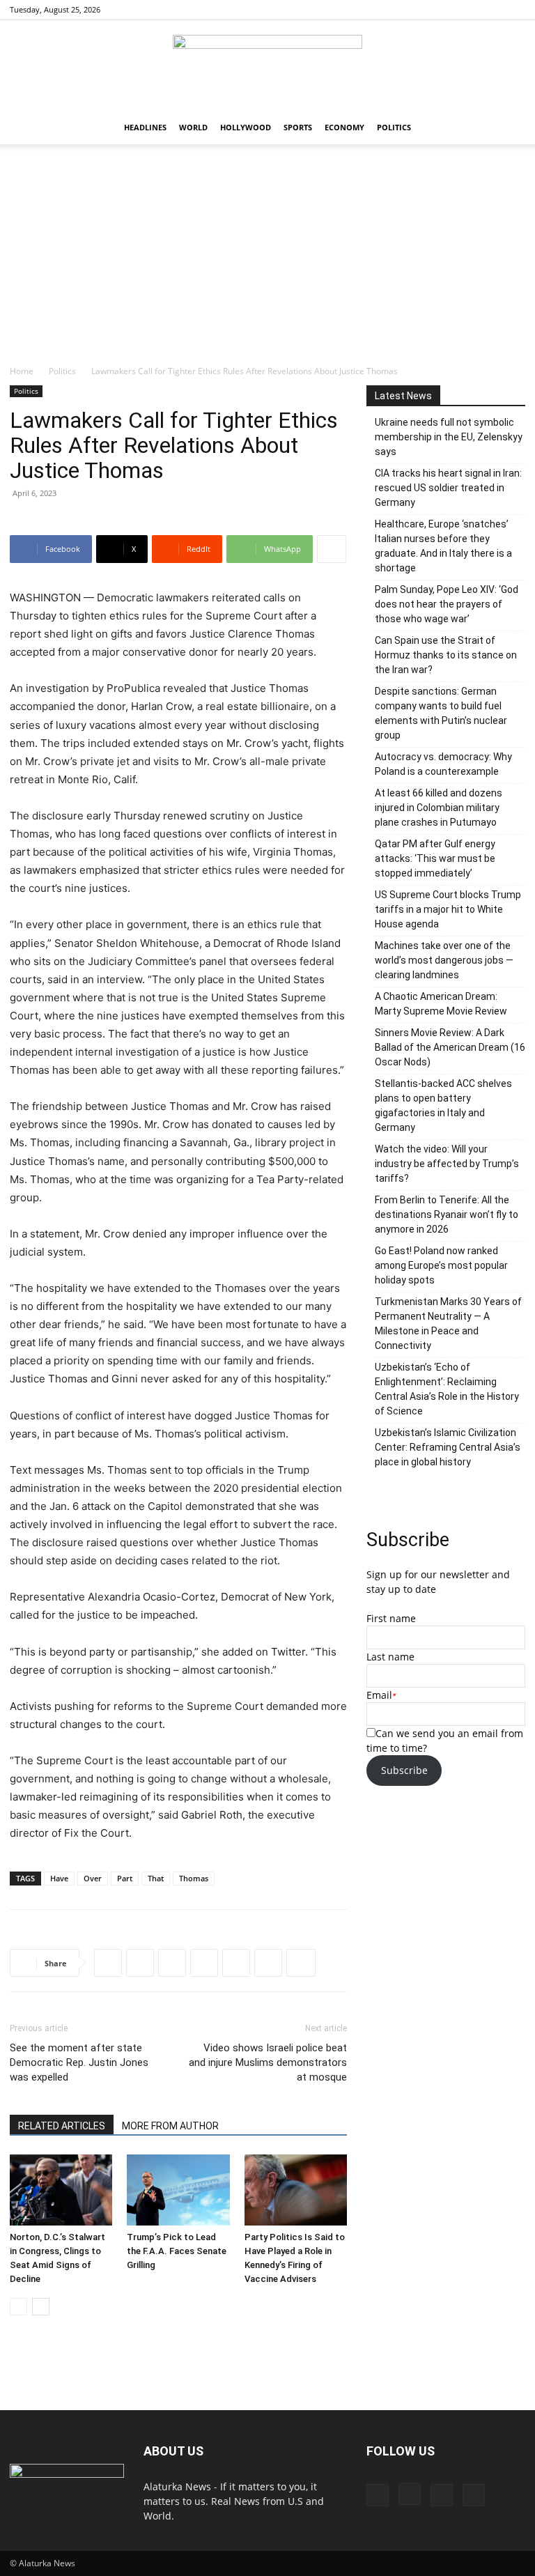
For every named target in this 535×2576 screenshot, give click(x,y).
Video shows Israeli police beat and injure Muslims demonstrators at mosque (268, 2062)
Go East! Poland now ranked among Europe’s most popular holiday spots (441, 1265)
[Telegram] (268, 1963)
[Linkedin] (236, 1963)
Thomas (194, 1878)
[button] (509, 128)
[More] (332, 549)
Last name (390, 1657)
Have (59, 1878)
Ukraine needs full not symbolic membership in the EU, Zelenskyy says (449, 437)
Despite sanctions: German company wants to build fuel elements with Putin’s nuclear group (441, 713)
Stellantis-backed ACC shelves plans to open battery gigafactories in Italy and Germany (443, 1105)
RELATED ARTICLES (62, 2126)
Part (125, 1878)
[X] (515, 10)
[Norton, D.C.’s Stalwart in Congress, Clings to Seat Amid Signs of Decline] (61, 2190)
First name (391, 1618)
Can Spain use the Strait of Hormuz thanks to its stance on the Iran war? (446, 655)
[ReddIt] (172, 1963)
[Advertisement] (267, 260)
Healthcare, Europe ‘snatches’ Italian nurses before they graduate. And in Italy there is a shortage (443, 546)
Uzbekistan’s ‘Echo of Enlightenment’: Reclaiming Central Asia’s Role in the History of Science (447, 1389)
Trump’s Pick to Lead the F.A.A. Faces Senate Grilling (177, 2251)
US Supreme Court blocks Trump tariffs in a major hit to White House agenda (448, 909)
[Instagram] (469, 10)
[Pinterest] (492, 10)
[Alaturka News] (267, 66)
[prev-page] (18, 2307)
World (193, 127)
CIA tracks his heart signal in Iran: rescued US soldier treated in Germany (448, 488)
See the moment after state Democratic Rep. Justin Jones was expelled (79, 2062)
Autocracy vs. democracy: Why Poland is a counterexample (443, 764)
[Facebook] (446, 10)
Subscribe (404, 1770)
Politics (394, 127)
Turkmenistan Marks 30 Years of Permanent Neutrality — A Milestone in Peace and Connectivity (448, 1324)
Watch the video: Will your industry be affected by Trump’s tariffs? (447, 1164)
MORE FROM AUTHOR (170, 2126)
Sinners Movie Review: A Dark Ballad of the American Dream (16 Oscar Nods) (450, 1047)
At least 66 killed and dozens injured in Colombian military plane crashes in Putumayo (439, 808)
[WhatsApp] (204, 1963)
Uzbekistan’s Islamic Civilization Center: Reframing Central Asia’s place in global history (448, 1447)
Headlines (145, 127)
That (156, 1878)
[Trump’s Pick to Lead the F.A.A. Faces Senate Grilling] (178, 2190)
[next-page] (41, 2307)
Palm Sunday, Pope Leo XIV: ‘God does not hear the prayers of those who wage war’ (447, 604)
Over (93, 1878)
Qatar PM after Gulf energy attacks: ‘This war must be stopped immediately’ (435, 858)
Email (379, 1695)
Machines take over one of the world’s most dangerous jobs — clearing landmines (444, 960)
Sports (298, 127)
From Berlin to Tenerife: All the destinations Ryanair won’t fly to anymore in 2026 (447, 1214)
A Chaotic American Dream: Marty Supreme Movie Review (441, 1004)
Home (22, 371)
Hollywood (246, 127)
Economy (344, 127)
